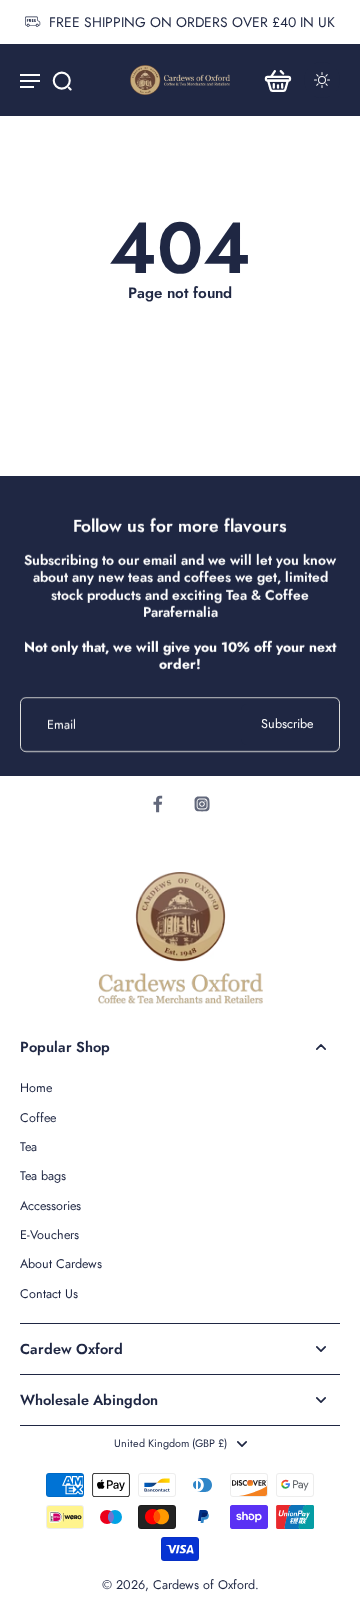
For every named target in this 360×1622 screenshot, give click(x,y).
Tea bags (43, 1176)
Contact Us (49, 1294)
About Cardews (61, 1264)
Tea (28, 1147)
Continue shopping (180, 323)
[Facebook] (158, 804)
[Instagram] (202, 804)
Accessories (50, 1206)
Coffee (38, 1118)
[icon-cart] (278, 80)
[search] (62, 80)
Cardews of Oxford (204, 1585)
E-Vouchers (49, 1235)
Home (36, 1088)
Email (61, 724)
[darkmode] (322, 80)
